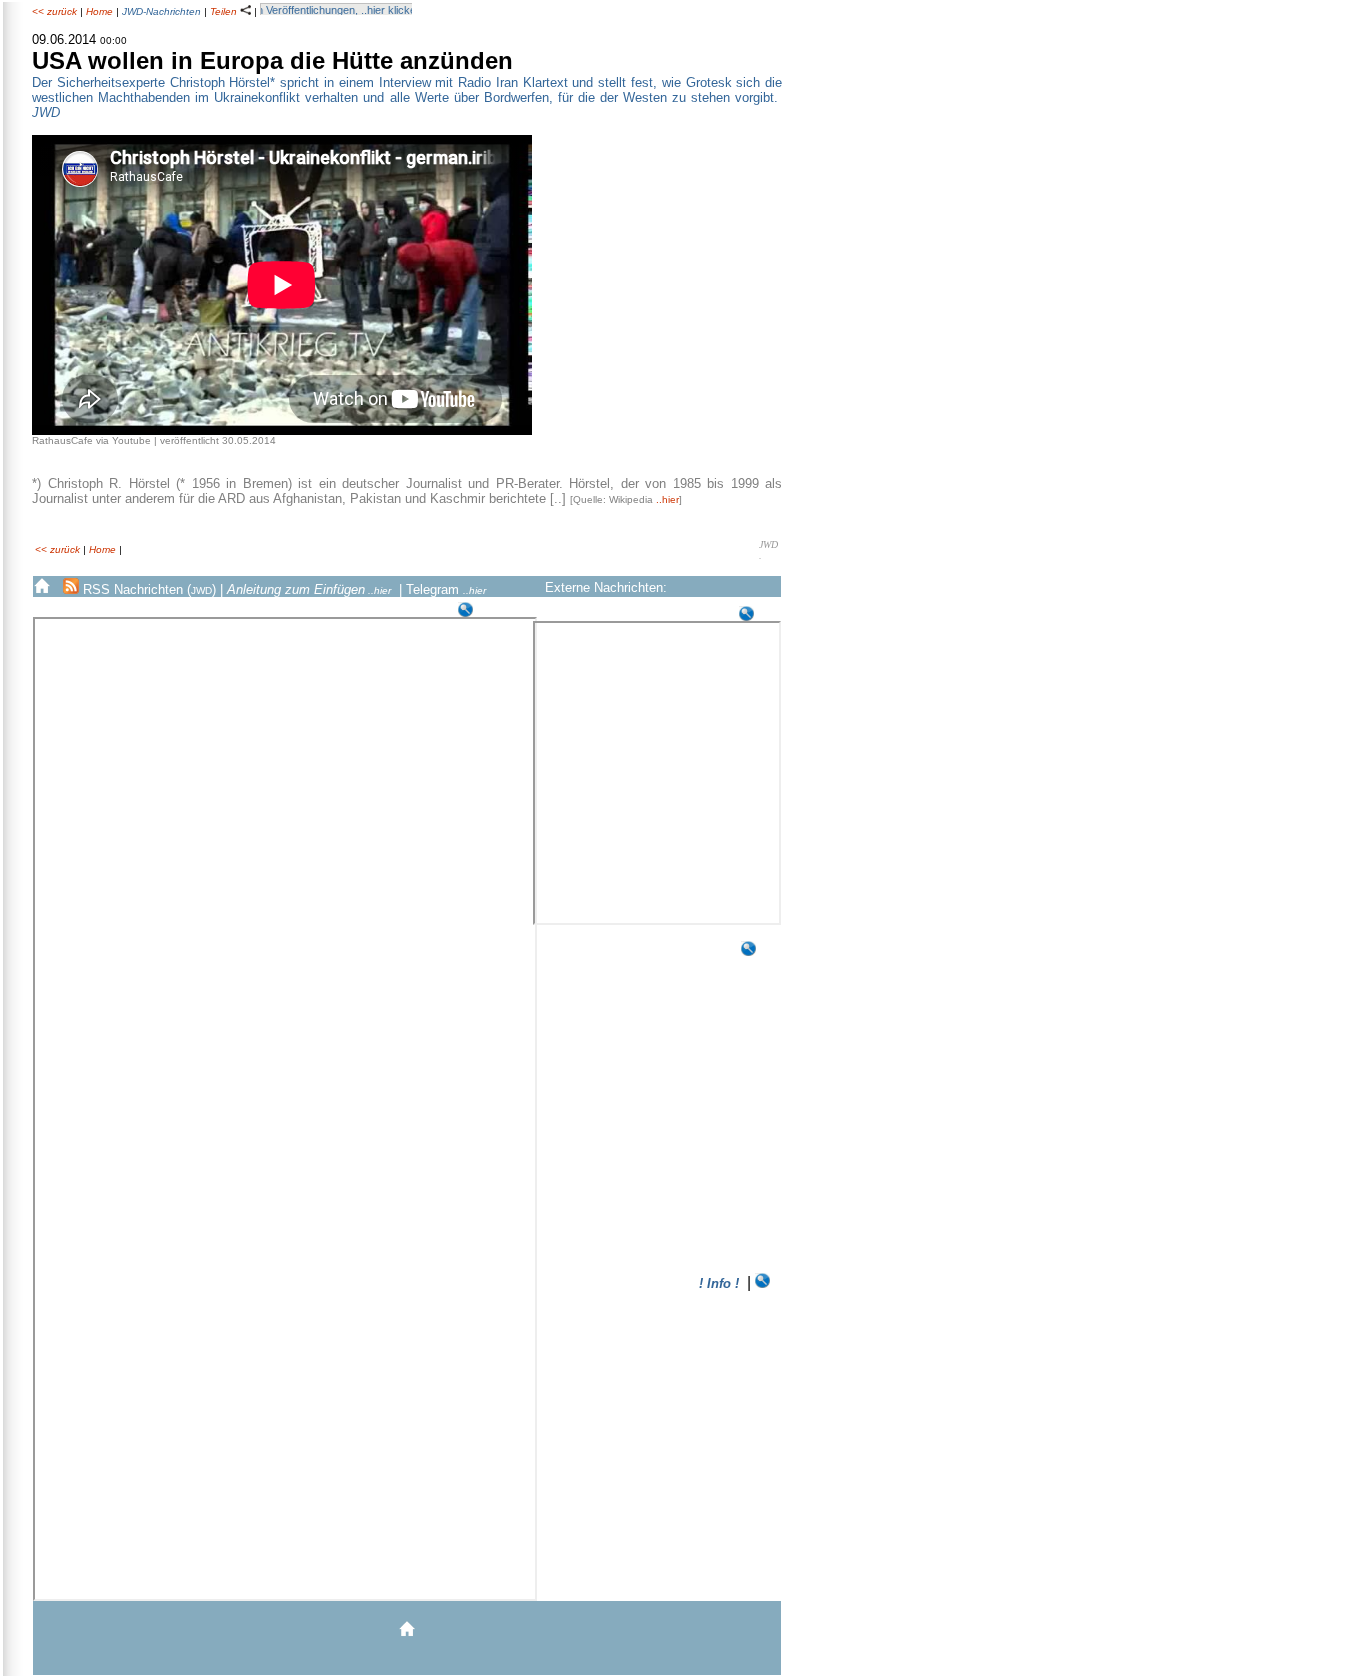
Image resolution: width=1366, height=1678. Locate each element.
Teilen (225, 11)
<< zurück (54, 11)
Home (99, 11)
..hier (667, 499)
